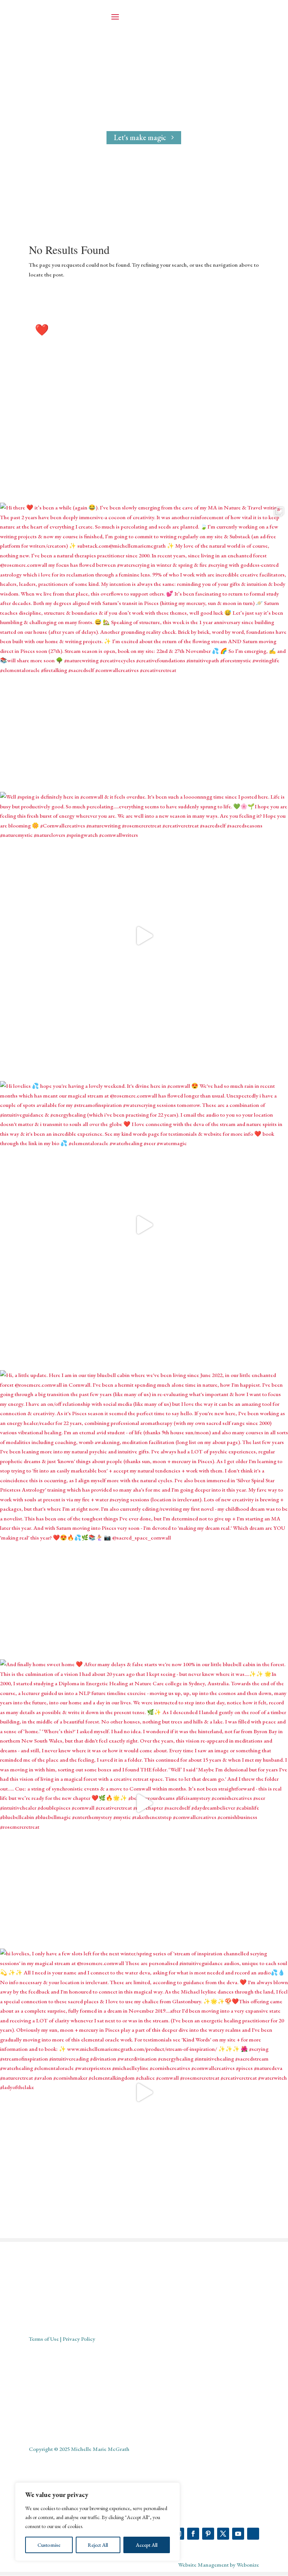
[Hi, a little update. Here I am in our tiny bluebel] (144, 1514)
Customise (49, 2545)
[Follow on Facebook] (193, 2534)
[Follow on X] (223, 2534)
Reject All (98, 2545)
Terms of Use (44, 2339)
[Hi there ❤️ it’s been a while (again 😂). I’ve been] (144, 647)
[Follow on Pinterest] (208, 2534)
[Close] (172, 2489)
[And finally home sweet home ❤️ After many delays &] (144, 1803)
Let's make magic (140, 137)
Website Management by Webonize (219, 2565)
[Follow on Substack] (253, 2534)
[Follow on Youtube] (238, 2534)
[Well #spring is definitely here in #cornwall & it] (144, 936)
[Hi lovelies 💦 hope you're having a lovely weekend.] (144, 1225)
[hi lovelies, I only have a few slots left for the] (144, 2092)
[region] (97, 2522)
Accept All (147, 2545)
